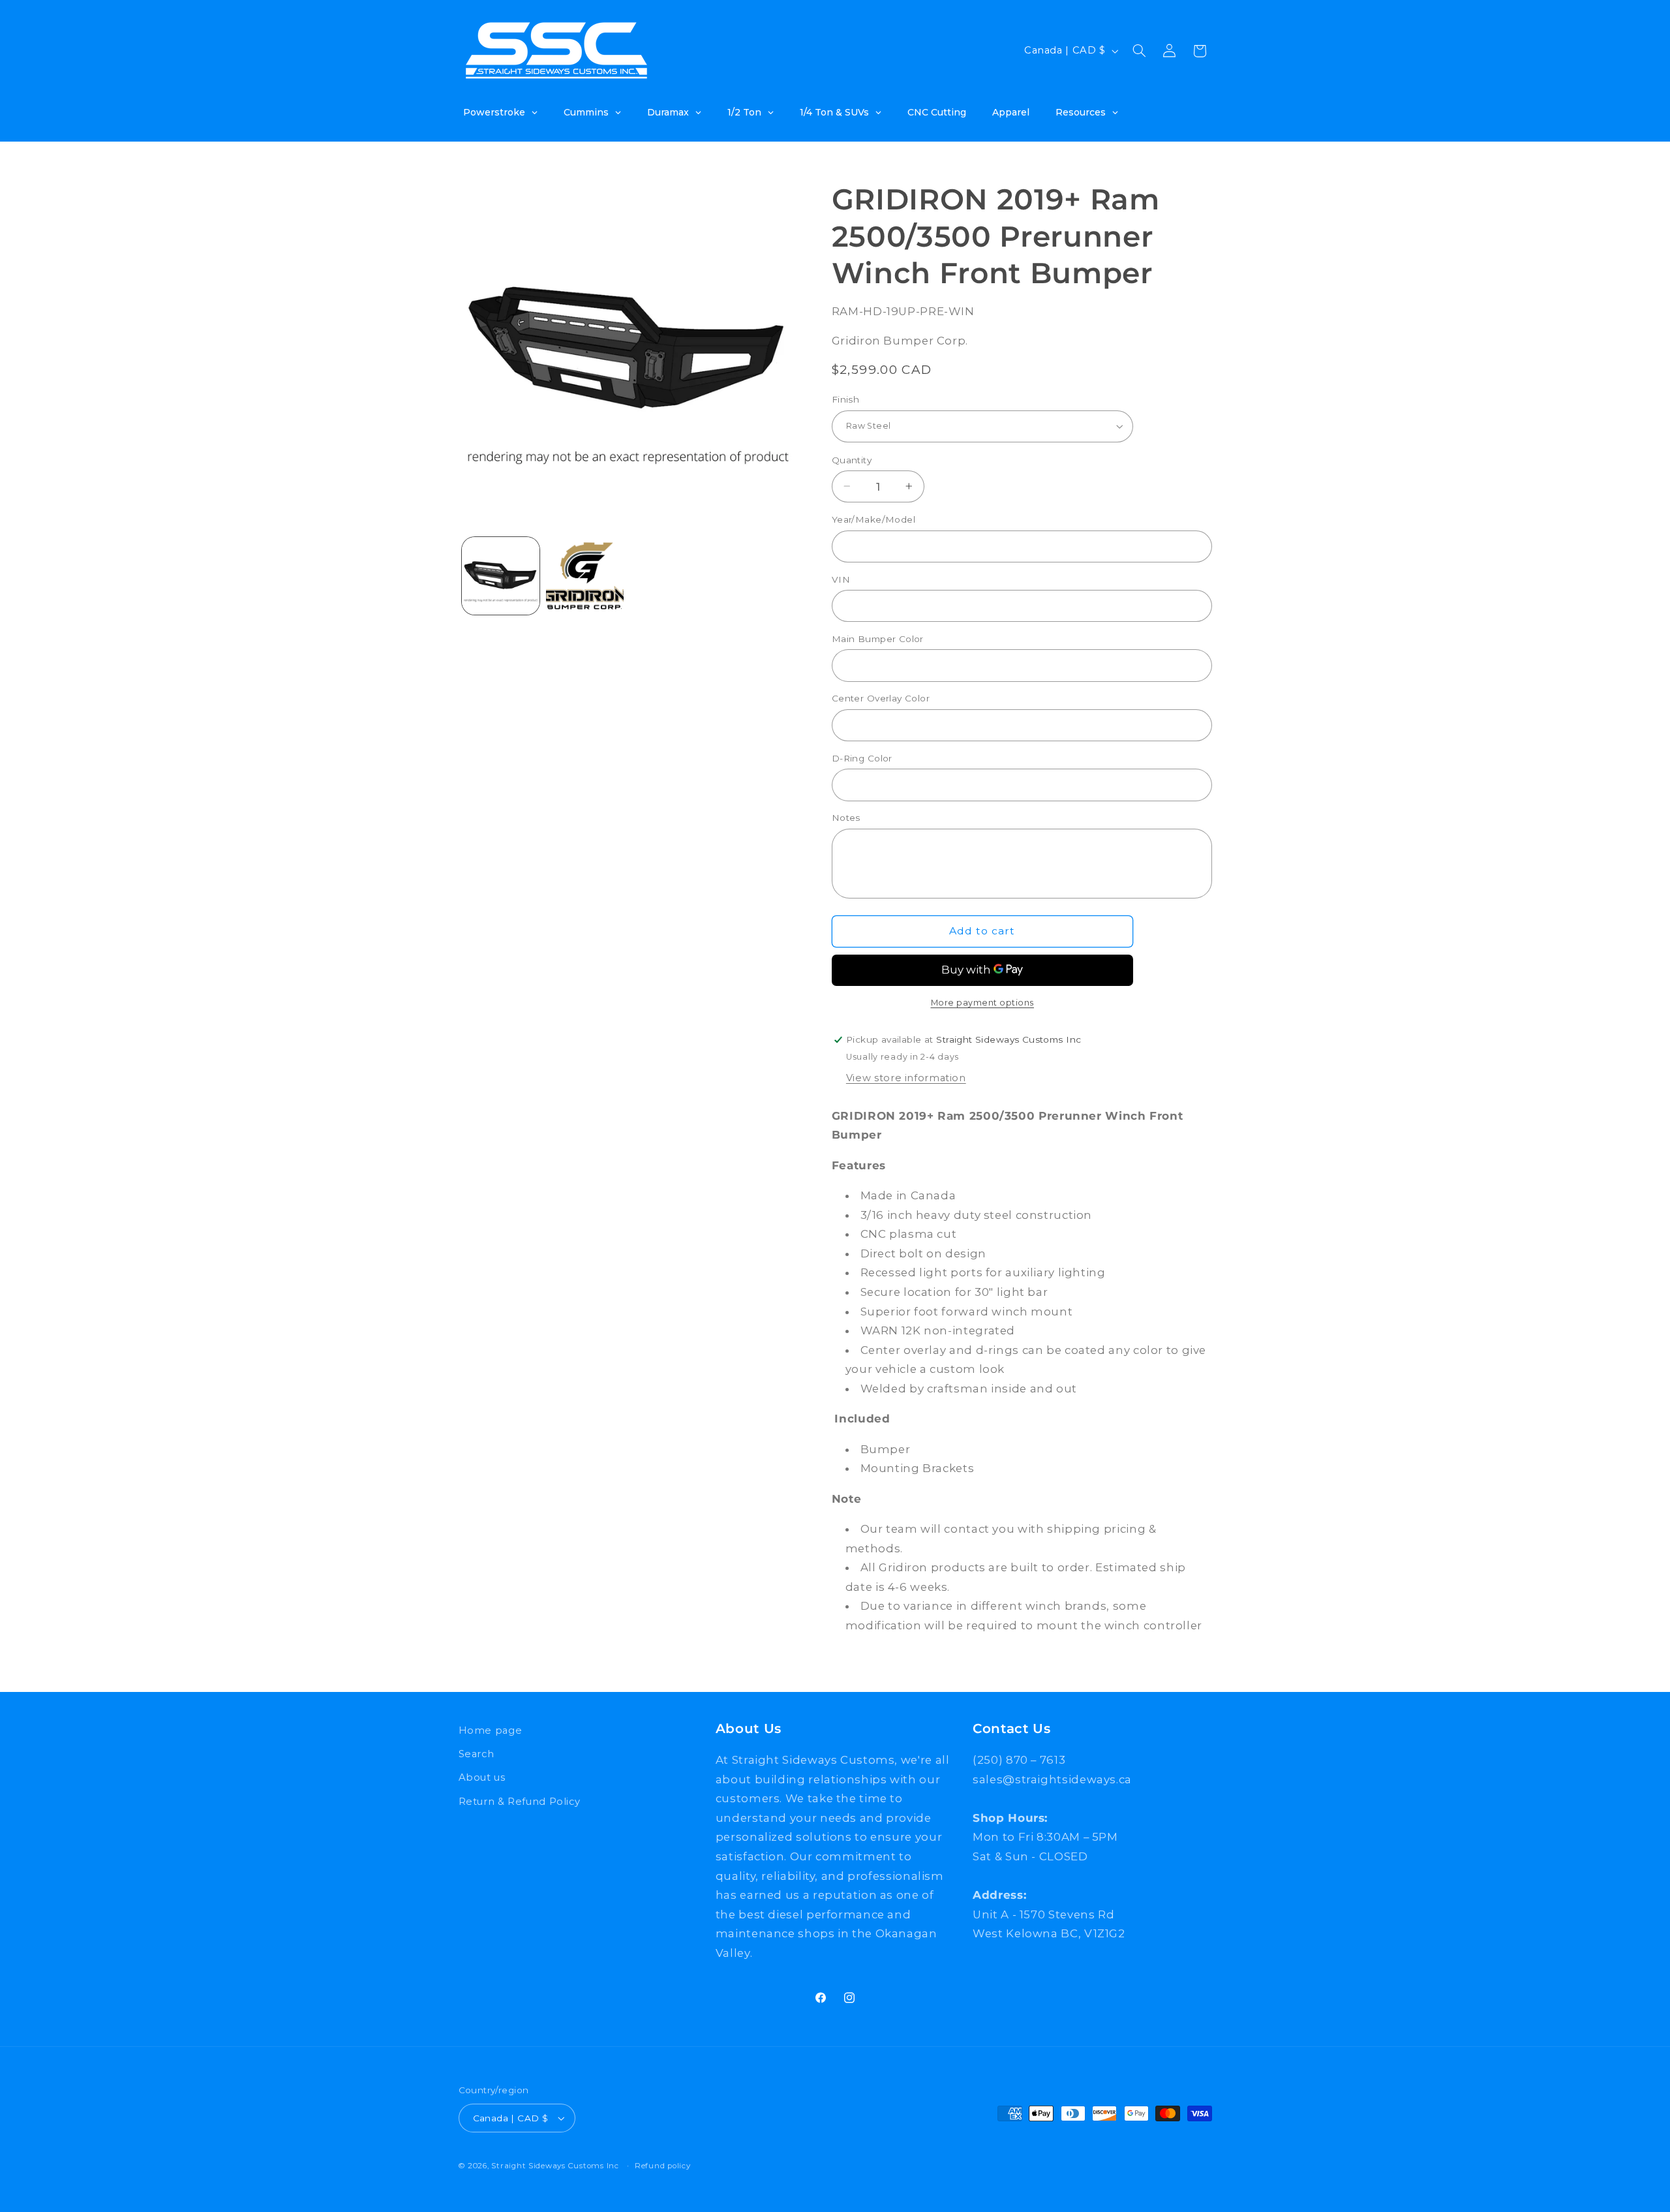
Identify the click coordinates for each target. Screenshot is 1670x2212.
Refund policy (663, 2166)
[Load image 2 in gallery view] (585, 576)
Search (477, 1754)
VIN (841, 579)
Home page (491, 1730)
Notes (846, 818)
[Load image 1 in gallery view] (501, 576)
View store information (906, 1078)
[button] (1139, 51)
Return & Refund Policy (520, 1802)
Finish (846, 399)
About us (482, 1777)
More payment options (983, 1003)
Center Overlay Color (881, 698)
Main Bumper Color (878, 639)
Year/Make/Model (873, 519)
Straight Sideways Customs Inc (555, 2166)
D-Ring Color (862, 758)
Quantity (852, 459)
